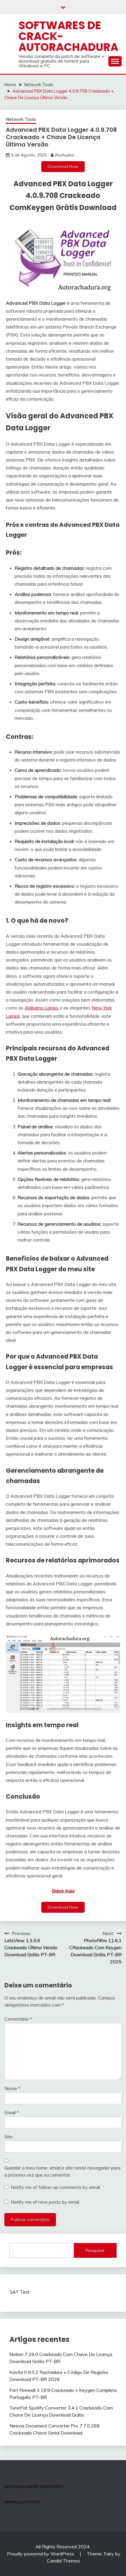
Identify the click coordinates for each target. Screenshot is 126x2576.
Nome (12, 2088)
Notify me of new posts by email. (45, 2202)
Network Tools (21, 119)
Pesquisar (95, 2250)
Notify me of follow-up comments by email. (56, 2187)
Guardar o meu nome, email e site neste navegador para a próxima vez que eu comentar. (62, 2171)
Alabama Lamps (42, 1008)
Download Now (63, 166)
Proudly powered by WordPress (41, 2554)
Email (12, 2112)
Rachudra (64, 155)
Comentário (18, 2019)
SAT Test (19, 2292)
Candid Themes (63, 2561)
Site (8, 2137)
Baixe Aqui (63, 1891)
